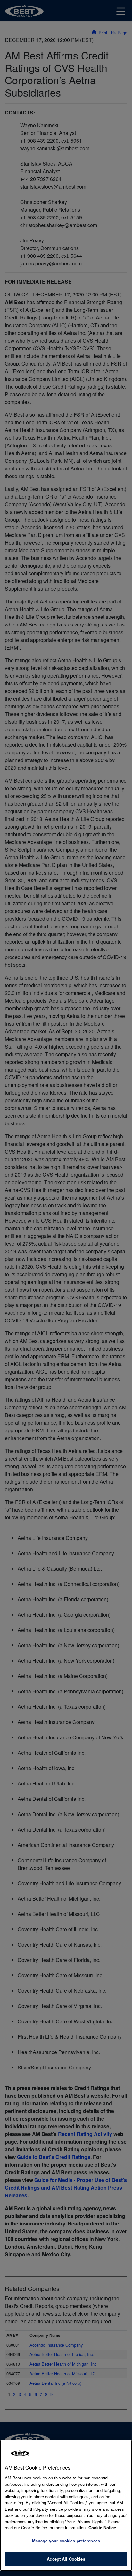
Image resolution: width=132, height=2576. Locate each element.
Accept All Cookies (66, 2559)
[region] (66, 2505)
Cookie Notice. (103, 2528)
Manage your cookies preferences (66, 2541)
